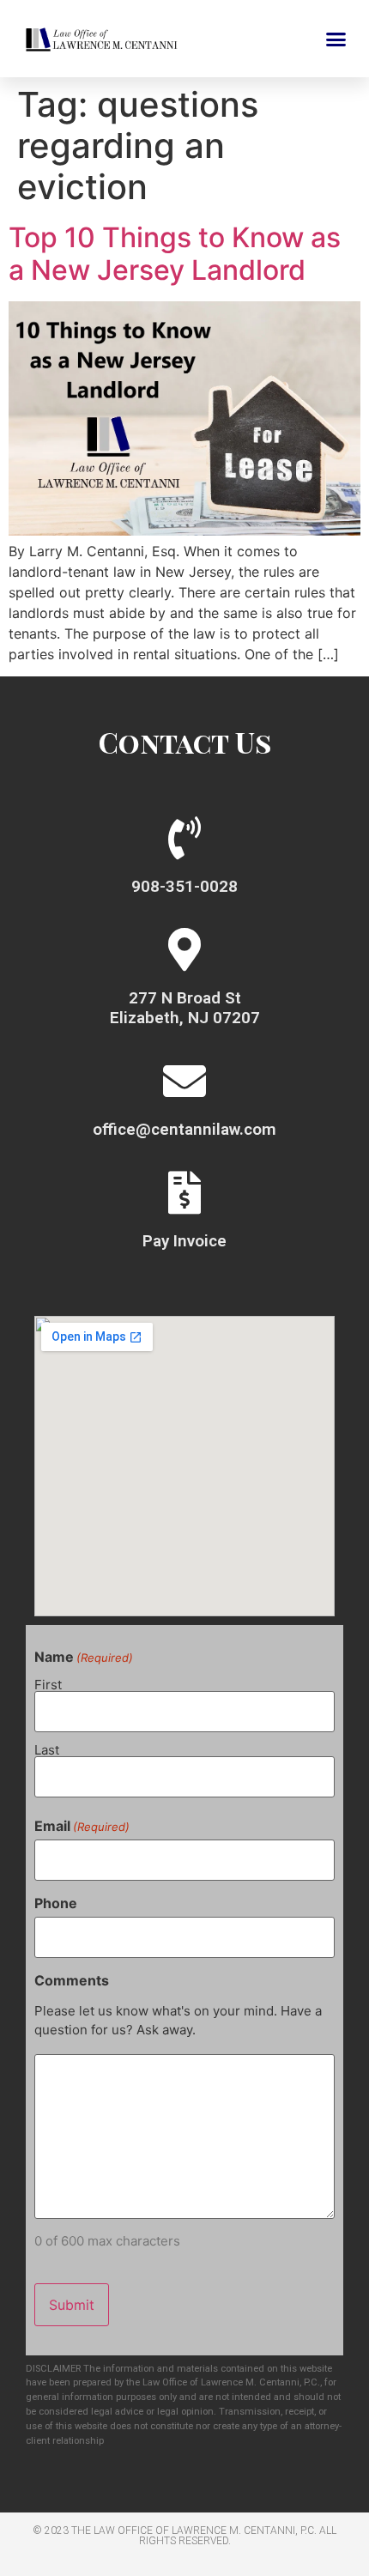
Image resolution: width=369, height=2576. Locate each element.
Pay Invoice (184, 1241)
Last (47, 1749)
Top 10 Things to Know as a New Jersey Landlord (175, 254)
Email (82, 1826)
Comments (72, 1980)
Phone (56, 1903)
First (48, 1684)
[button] (336, 39)
